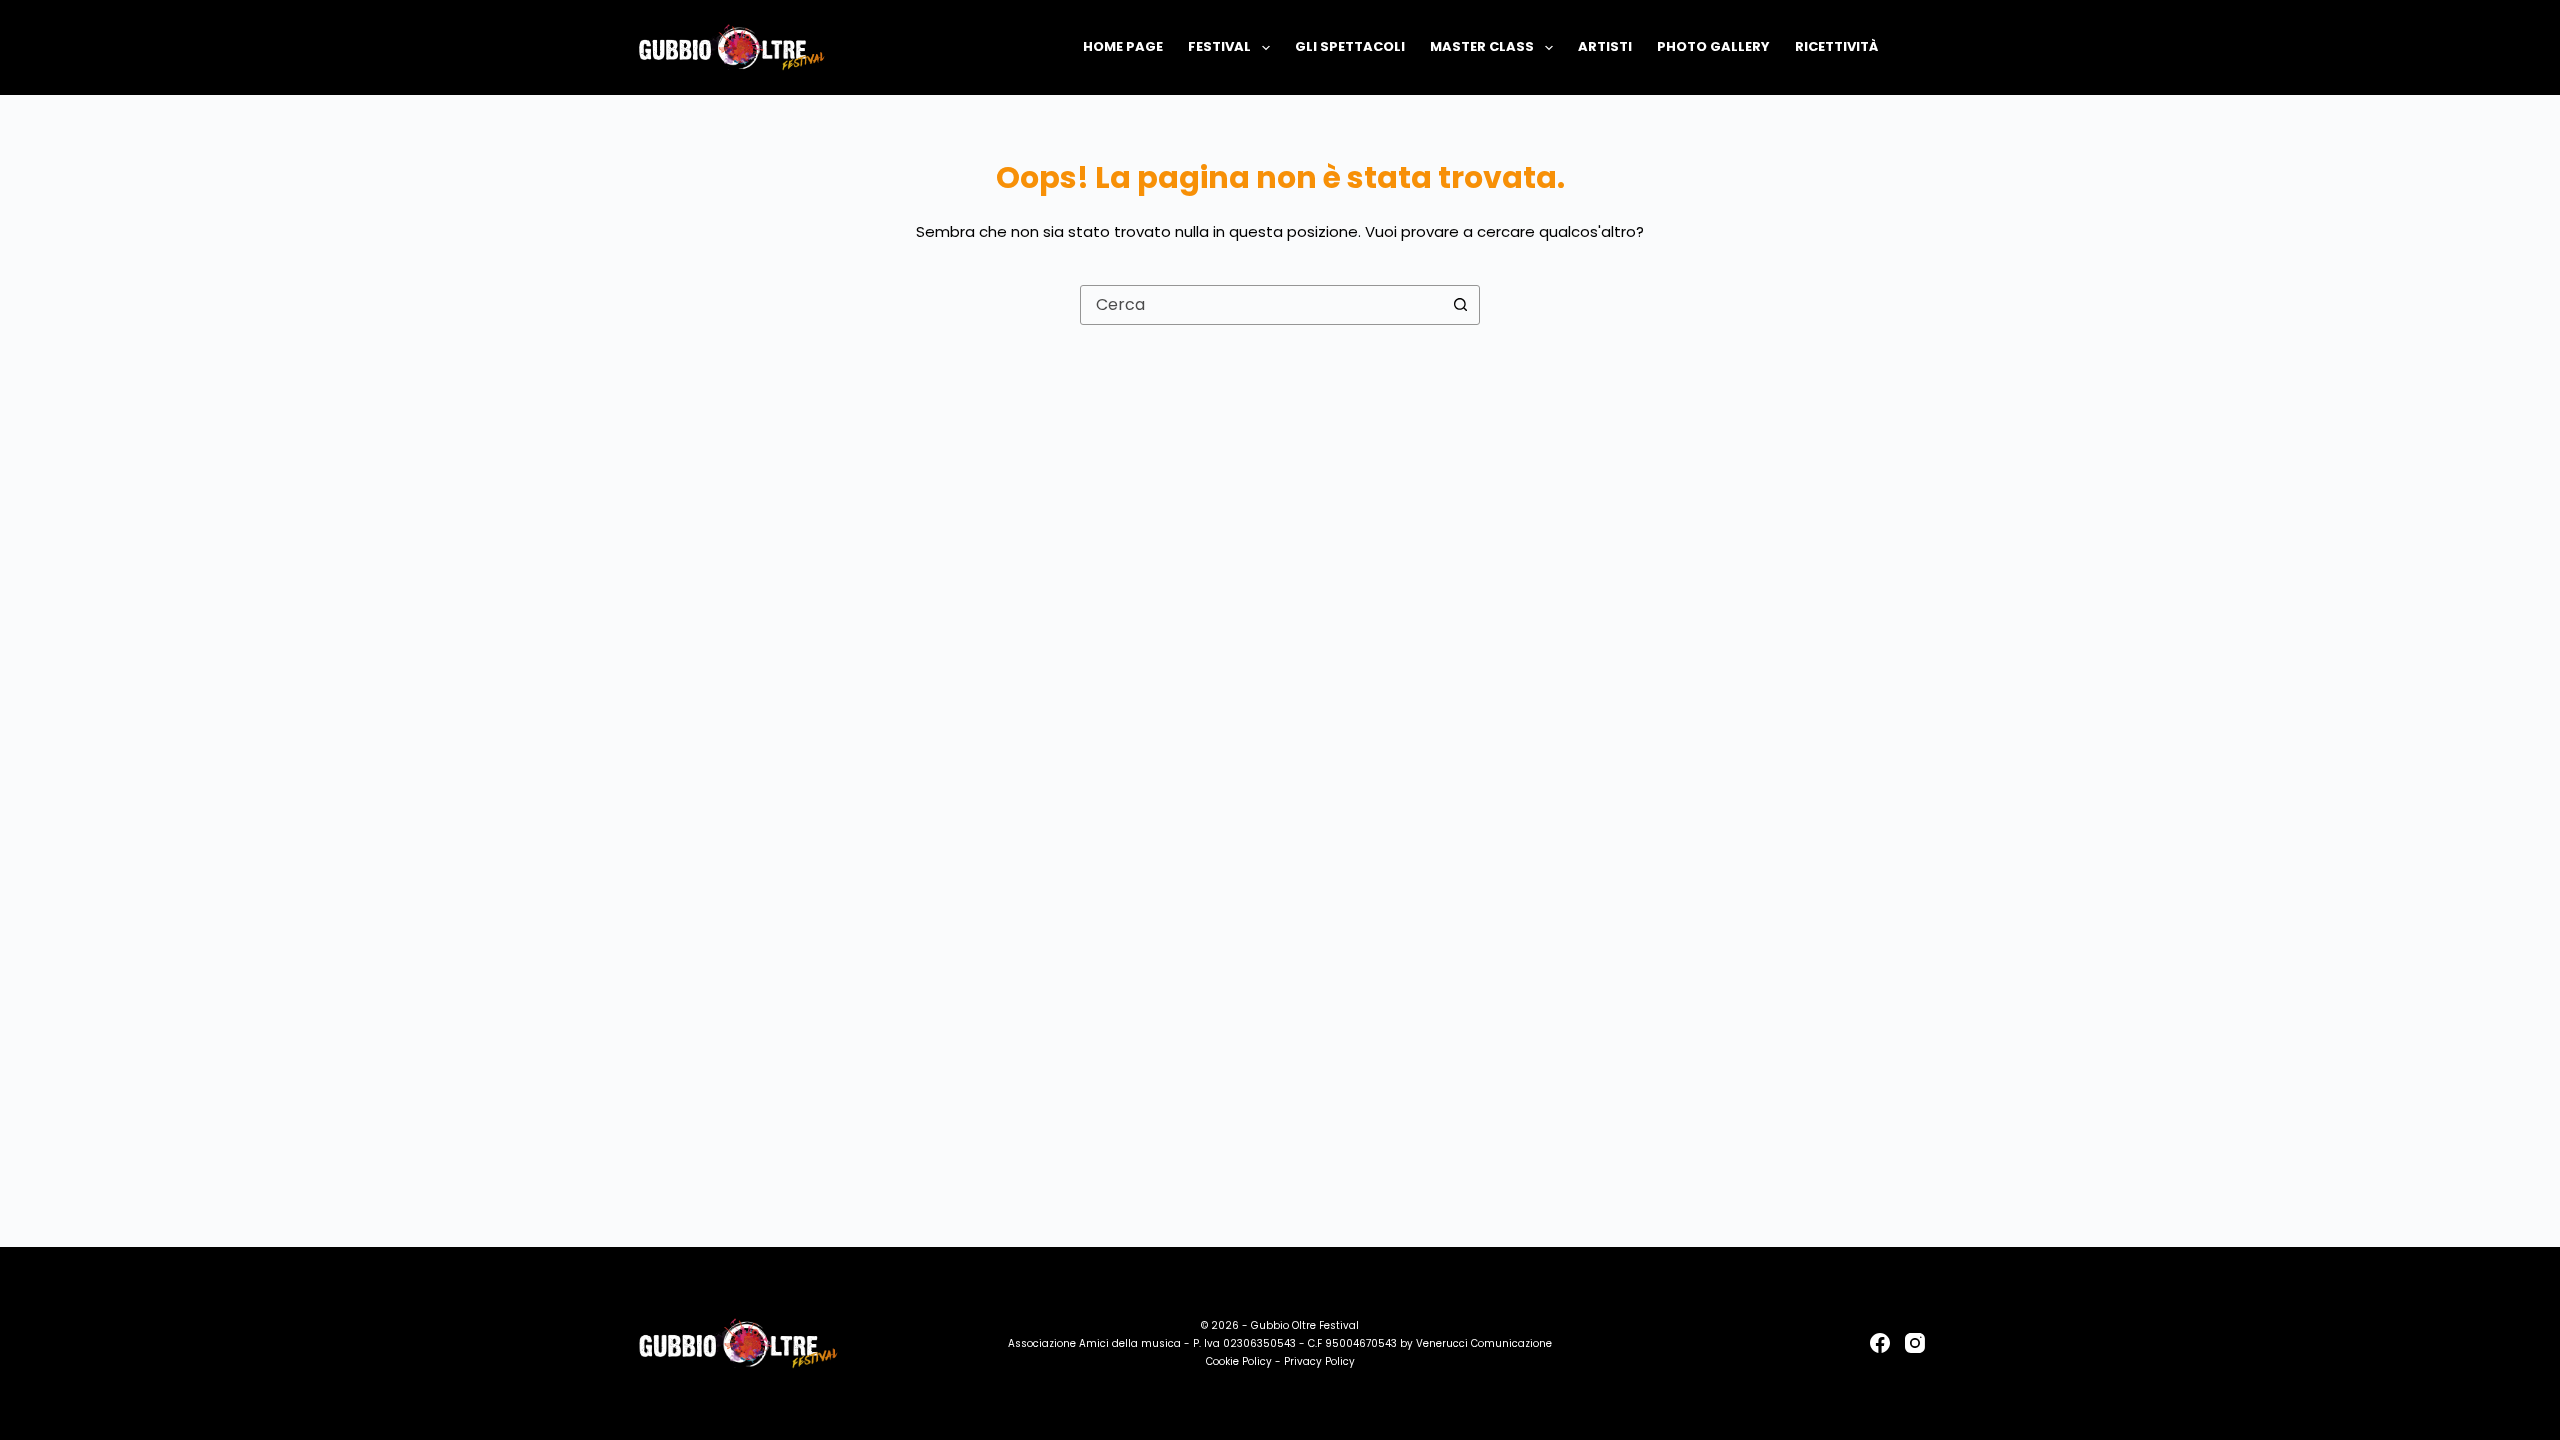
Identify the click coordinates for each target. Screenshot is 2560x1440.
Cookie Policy (1239, 1361)
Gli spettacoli (1350, 46)
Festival (1219, 46)
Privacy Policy (1319, 1361)
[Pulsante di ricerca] (1460, 305)
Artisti (1605, 46)
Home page (1123, 46)
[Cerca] (1917, 47)
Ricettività (1836, 46)
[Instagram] (1915, 1343)
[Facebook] (1880, 1343)
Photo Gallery (1713, 46)
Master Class (1482, 46)
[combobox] (1261, 305)
